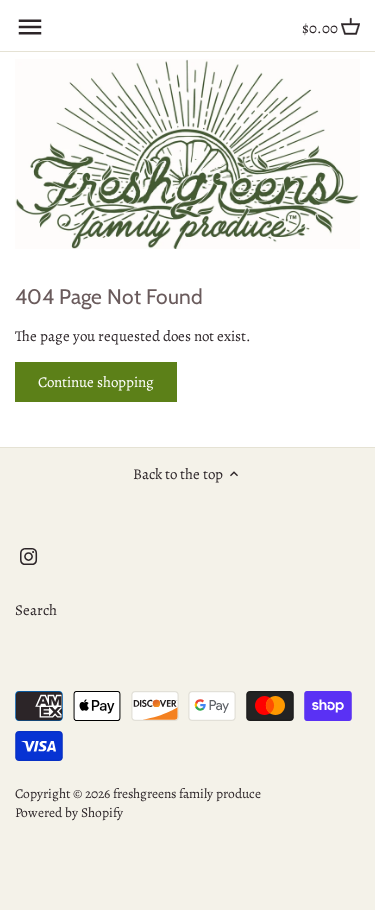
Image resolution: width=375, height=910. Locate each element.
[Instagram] (28, 555)
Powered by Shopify (69, 812)
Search (36, 610)
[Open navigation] (30, 27)
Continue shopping (96, 382)
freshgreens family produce (187, 793)
